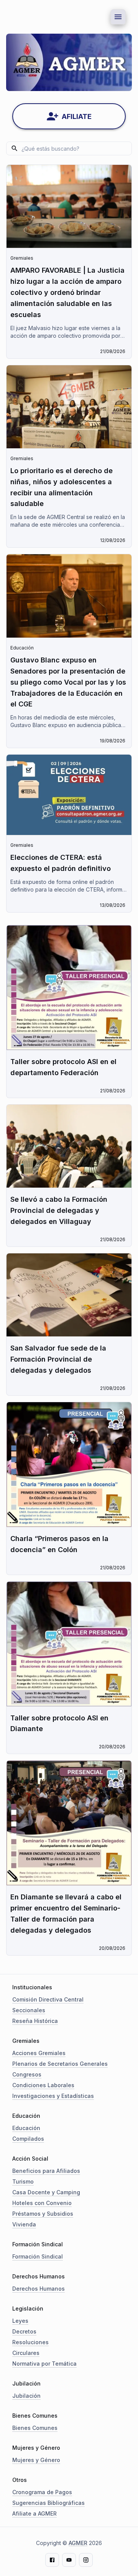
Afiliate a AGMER (34, 2513)
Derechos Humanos (39, 2289)
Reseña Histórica (35, 2021)
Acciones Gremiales (39, 2053)
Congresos (27, 2074)
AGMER (78, 2543)
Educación (26, 2128)
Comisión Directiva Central (48, 1999)
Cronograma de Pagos (42, 2492)
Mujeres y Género (36, 2460)
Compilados (28, 2139)
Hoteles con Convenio (42, 2203)
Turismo (23, 2181)
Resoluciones (30, 2342)
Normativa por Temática (44, 2364)
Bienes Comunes (35, 2428)
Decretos (24, 2331)
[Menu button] (118, 17)
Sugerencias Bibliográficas (48, 2503)
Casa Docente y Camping (46, 2192)
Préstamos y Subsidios (43, 2214)
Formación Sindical (38, 2256)
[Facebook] (52, 2560)
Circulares (26, 2353)
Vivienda (24, 2224)
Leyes (20, 2321)
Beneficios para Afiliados (46, 2171)
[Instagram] (86, 2560)
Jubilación (26, 2396)
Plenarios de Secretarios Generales (60, 2064)
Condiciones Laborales (43, 2085)
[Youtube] (69, 2560)
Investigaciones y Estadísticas (53, 2096)
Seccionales (29, 2010)
